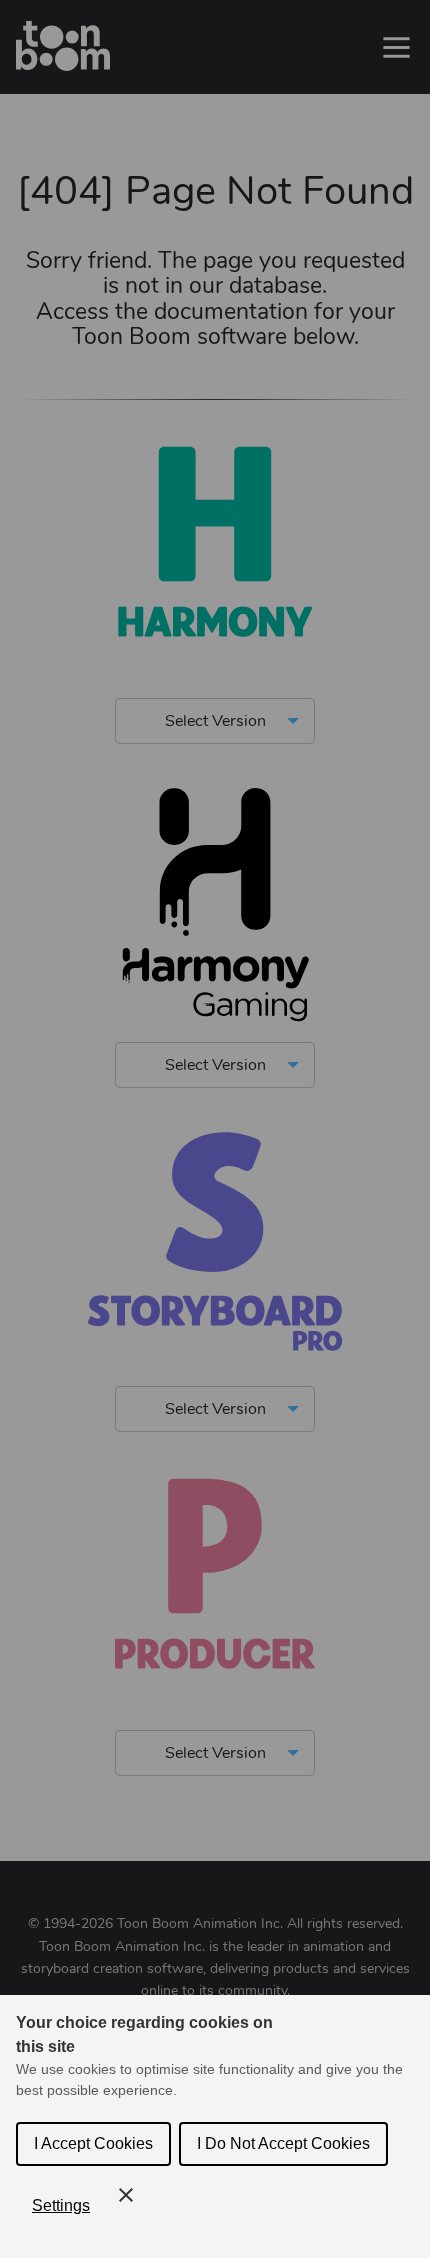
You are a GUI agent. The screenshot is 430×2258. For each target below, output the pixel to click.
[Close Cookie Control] (126, 2195)
